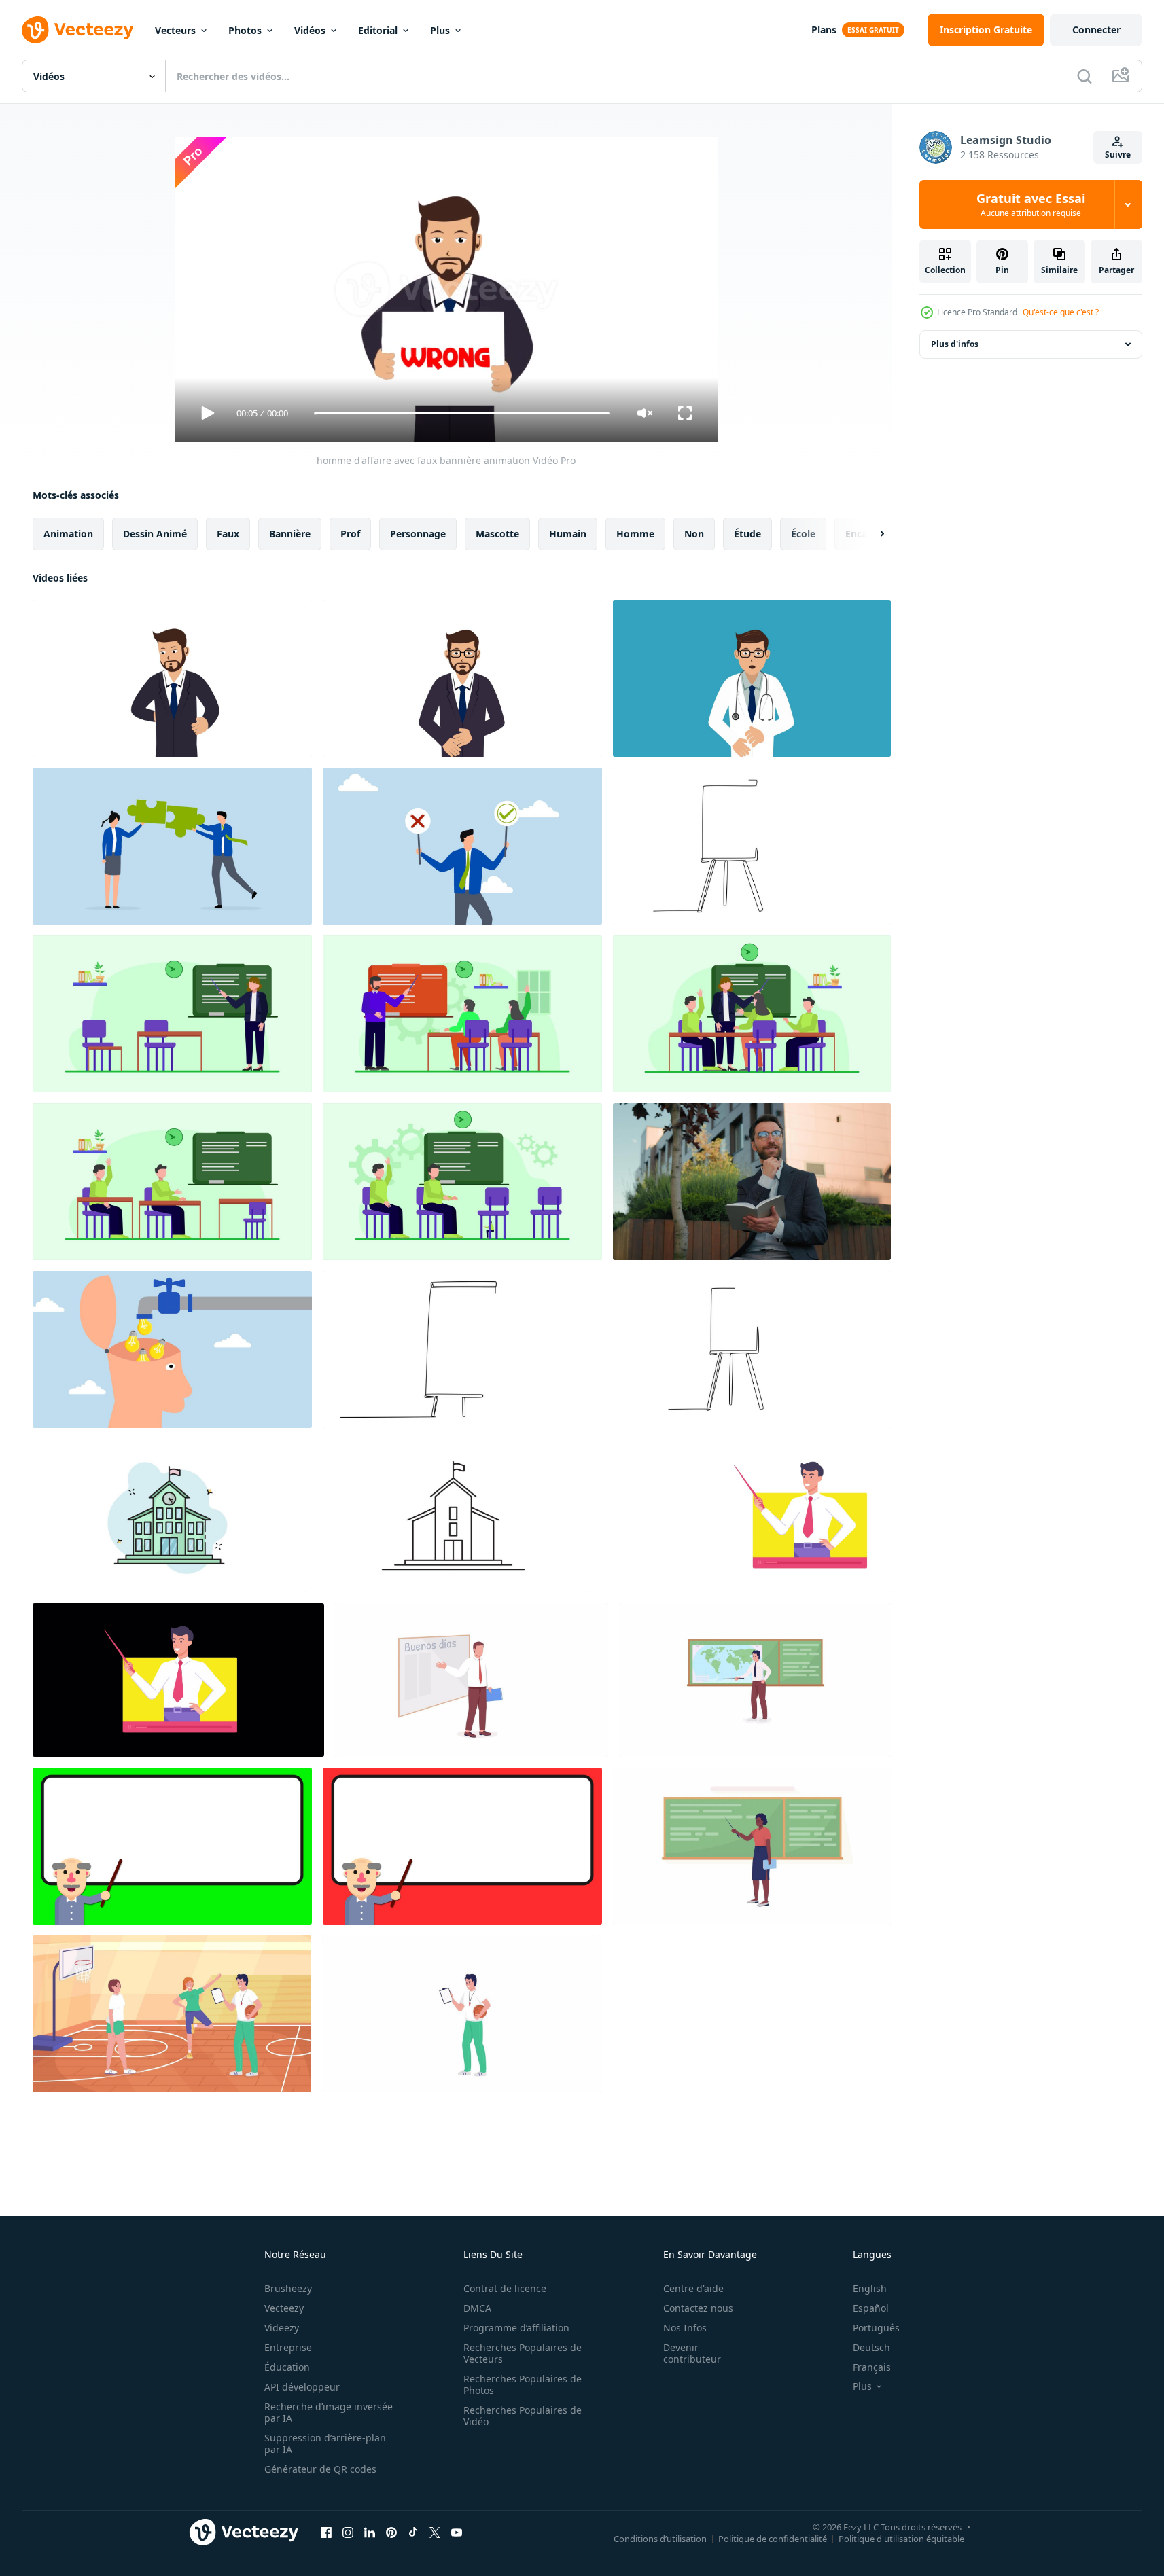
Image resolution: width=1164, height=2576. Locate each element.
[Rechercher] (1084, 76)
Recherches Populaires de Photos (523, 2384)
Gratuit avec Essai (1031, 204)
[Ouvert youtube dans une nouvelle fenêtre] (457, 2532)
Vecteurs (175, 30)
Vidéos (310, 30)
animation (68, 534)
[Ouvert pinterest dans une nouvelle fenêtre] (391, 2532)
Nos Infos (685, 2328)
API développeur (302, 2387)
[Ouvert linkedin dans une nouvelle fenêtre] (370, 2532)
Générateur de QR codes (320, 2469)
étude (747, 534)
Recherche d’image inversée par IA (329, 2412)
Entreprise (288, 2347)
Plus (440, 30)
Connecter (1096, 30)
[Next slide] (870, 534)
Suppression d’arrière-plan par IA (325, 2444)
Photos (245, 30)
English (870, 2288)
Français (872, 2367)
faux (228, 534)
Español (871, 2308)
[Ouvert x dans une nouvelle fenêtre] (435, 2532)
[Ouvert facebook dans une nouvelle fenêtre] (326, 2532)
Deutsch (871, 2347)
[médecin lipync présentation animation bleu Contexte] (752, 678)
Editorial (378, 30)
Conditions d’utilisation (660, 2538)
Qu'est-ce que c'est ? (1061, 312)
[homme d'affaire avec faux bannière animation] (172, 678)
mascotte (497, 534)
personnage (418, 534)
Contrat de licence (505, 2288)
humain (568, 534)
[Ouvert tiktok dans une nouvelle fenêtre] (413, 2532)
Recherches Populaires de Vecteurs (523, 2353)
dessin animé (155, 534)
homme (635, 534)
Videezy (282, 2328)
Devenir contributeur (692, 2353)
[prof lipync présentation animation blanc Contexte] (462, 678)
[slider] (461, 413)
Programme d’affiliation (516, 2328)
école (803, 534)
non (694, 534)
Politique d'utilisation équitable (901, 2538)
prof (350, 534)
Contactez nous (698, 2308)
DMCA (477, 2308)
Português (876, 2328)
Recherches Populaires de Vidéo (523, 2416)
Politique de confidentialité (773, 2538)
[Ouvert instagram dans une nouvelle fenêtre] (348, 2532)
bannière (290, 534)
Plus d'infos (955, 344)
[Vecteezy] (77, 30)
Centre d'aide (693, 2288)
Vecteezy (284, 2308)
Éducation (287, 2367)
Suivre (1118, 155)
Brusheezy (288, 2288)
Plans (824, 30)
